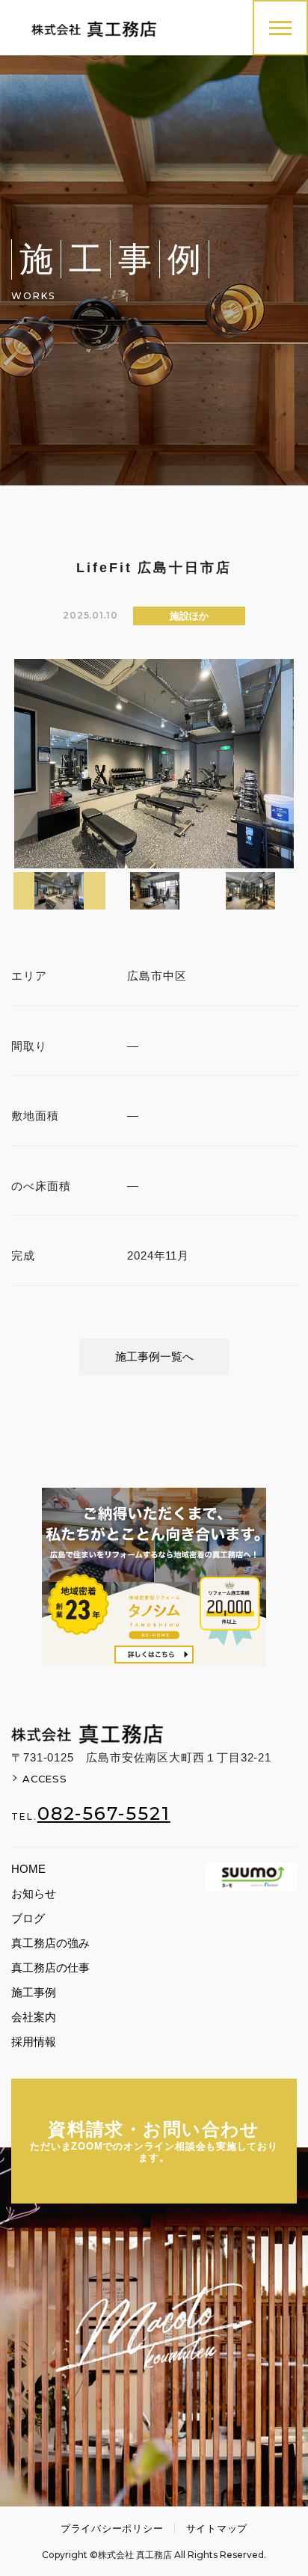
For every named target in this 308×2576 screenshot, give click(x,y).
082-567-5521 (104, 1814)
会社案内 (34, 2017)
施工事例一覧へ (154, 1356)
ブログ (28, 1918)
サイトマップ (217, 2529)
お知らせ (34, 1893)
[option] (154, 764)
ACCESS (45, 1779)
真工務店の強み (50, 1943)
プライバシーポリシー (112, 2529)
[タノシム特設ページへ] (154, 1577)
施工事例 (34, 1992)
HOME (28, 1869)
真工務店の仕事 (50, 1968)
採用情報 (34, 2042)
